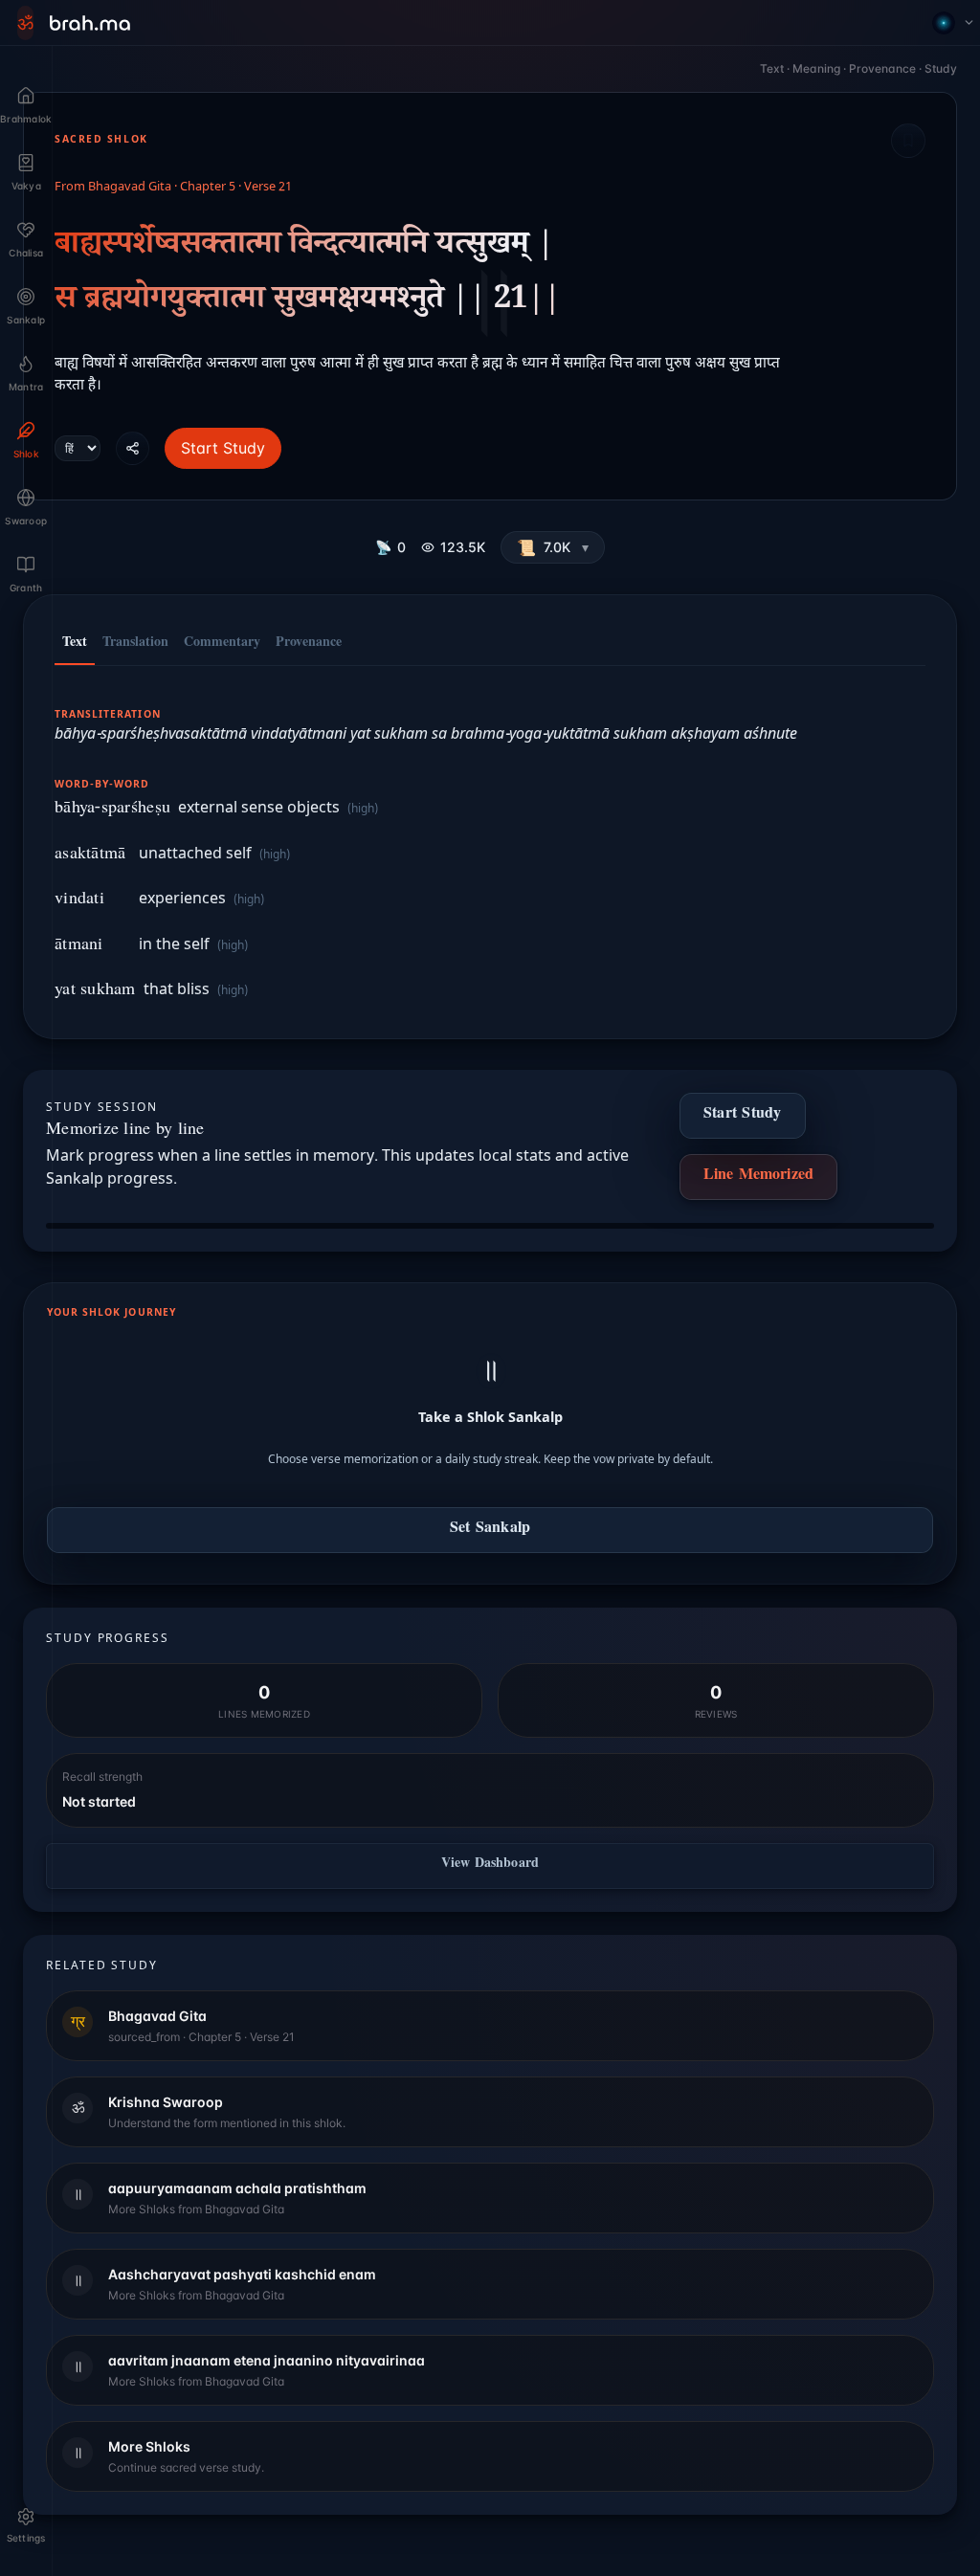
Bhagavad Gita (130, 188)
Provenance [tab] (309, 644)
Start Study (223, 448)
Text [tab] (75, 644)
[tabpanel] (490, 843)
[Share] (133, 448)
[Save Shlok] (908, 141)
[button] (553, 547)
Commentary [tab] (222, 644)
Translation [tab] (135, 644)
